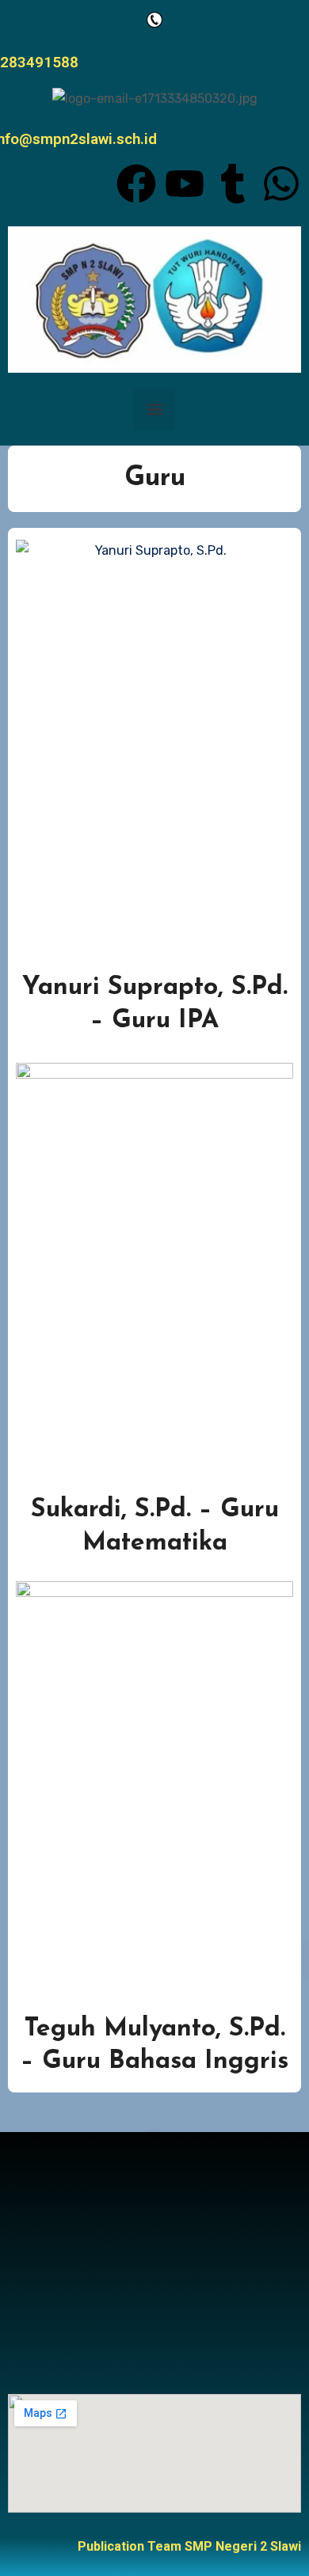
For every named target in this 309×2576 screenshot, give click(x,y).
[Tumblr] (233, 184)
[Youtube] (185, 184)
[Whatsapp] (281, 184)
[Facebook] (136, 184)
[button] (154, 409)
